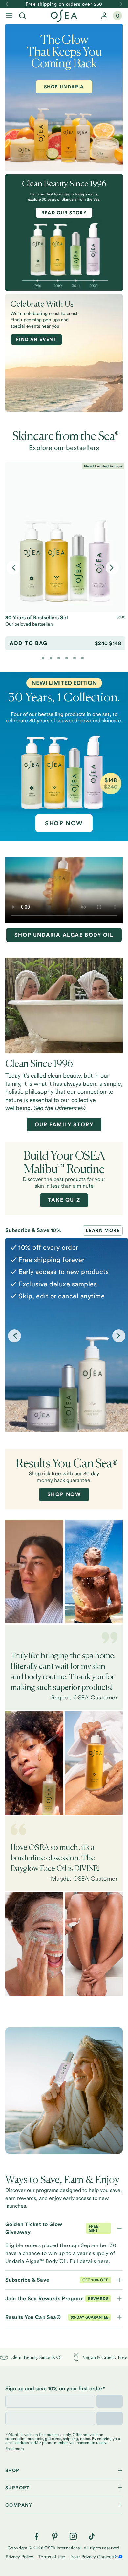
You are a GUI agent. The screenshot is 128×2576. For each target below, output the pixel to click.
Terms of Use (52, 2557)
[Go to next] (121, 4)
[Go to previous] (7, 4)
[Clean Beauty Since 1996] (64, 238)
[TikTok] (92, 2536)
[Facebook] (36, 2536)
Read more (14, 2449)
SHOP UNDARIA (64, 87)
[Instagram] (73, 2536)
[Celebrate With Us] (64, 353)
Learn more (103, 1230)
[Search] (22, 16)
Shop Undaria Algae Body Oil (64, 935)
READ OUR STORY (64, 213)
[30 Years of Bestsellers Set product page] (65, 537)
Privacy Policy (19, 2557)
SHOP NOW (64, 823)
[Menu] (9, 16)
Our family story (64, 1124)
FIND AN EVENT (36, 339)
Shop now (64, 1494)
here (103, 2261)
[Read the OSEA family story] (64, 1005)
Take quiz (64, 1200)
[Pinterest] (55, 2536)
